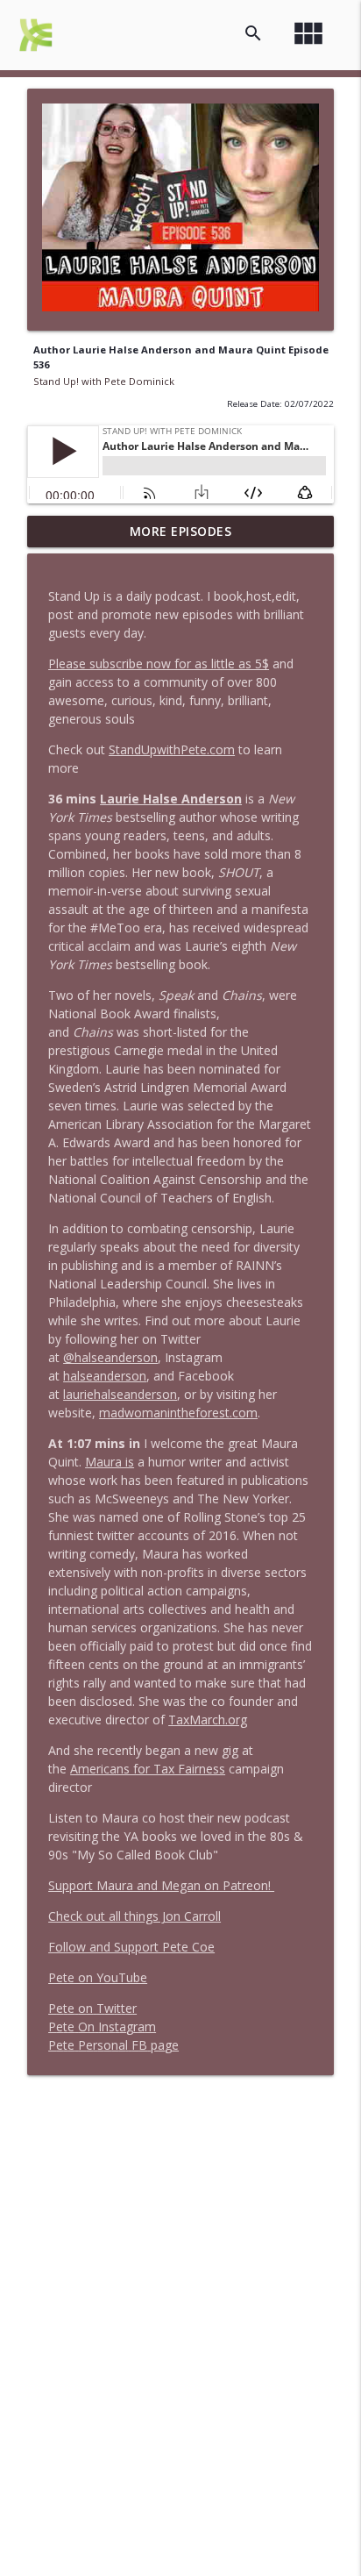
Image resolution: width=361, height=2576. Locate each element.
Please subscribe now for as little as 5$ (159, 664)
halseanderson (105, 1376)
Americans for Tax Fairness (148, 1769)
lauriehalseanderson (120, 1394)
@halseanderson (110, 1357)
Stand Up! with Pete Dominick (104, 381)
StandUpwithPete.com (172, 749)
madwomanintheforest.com (178, 1413)
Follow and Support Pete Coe (131, 1947)
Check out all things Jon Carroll (134, 1916)
